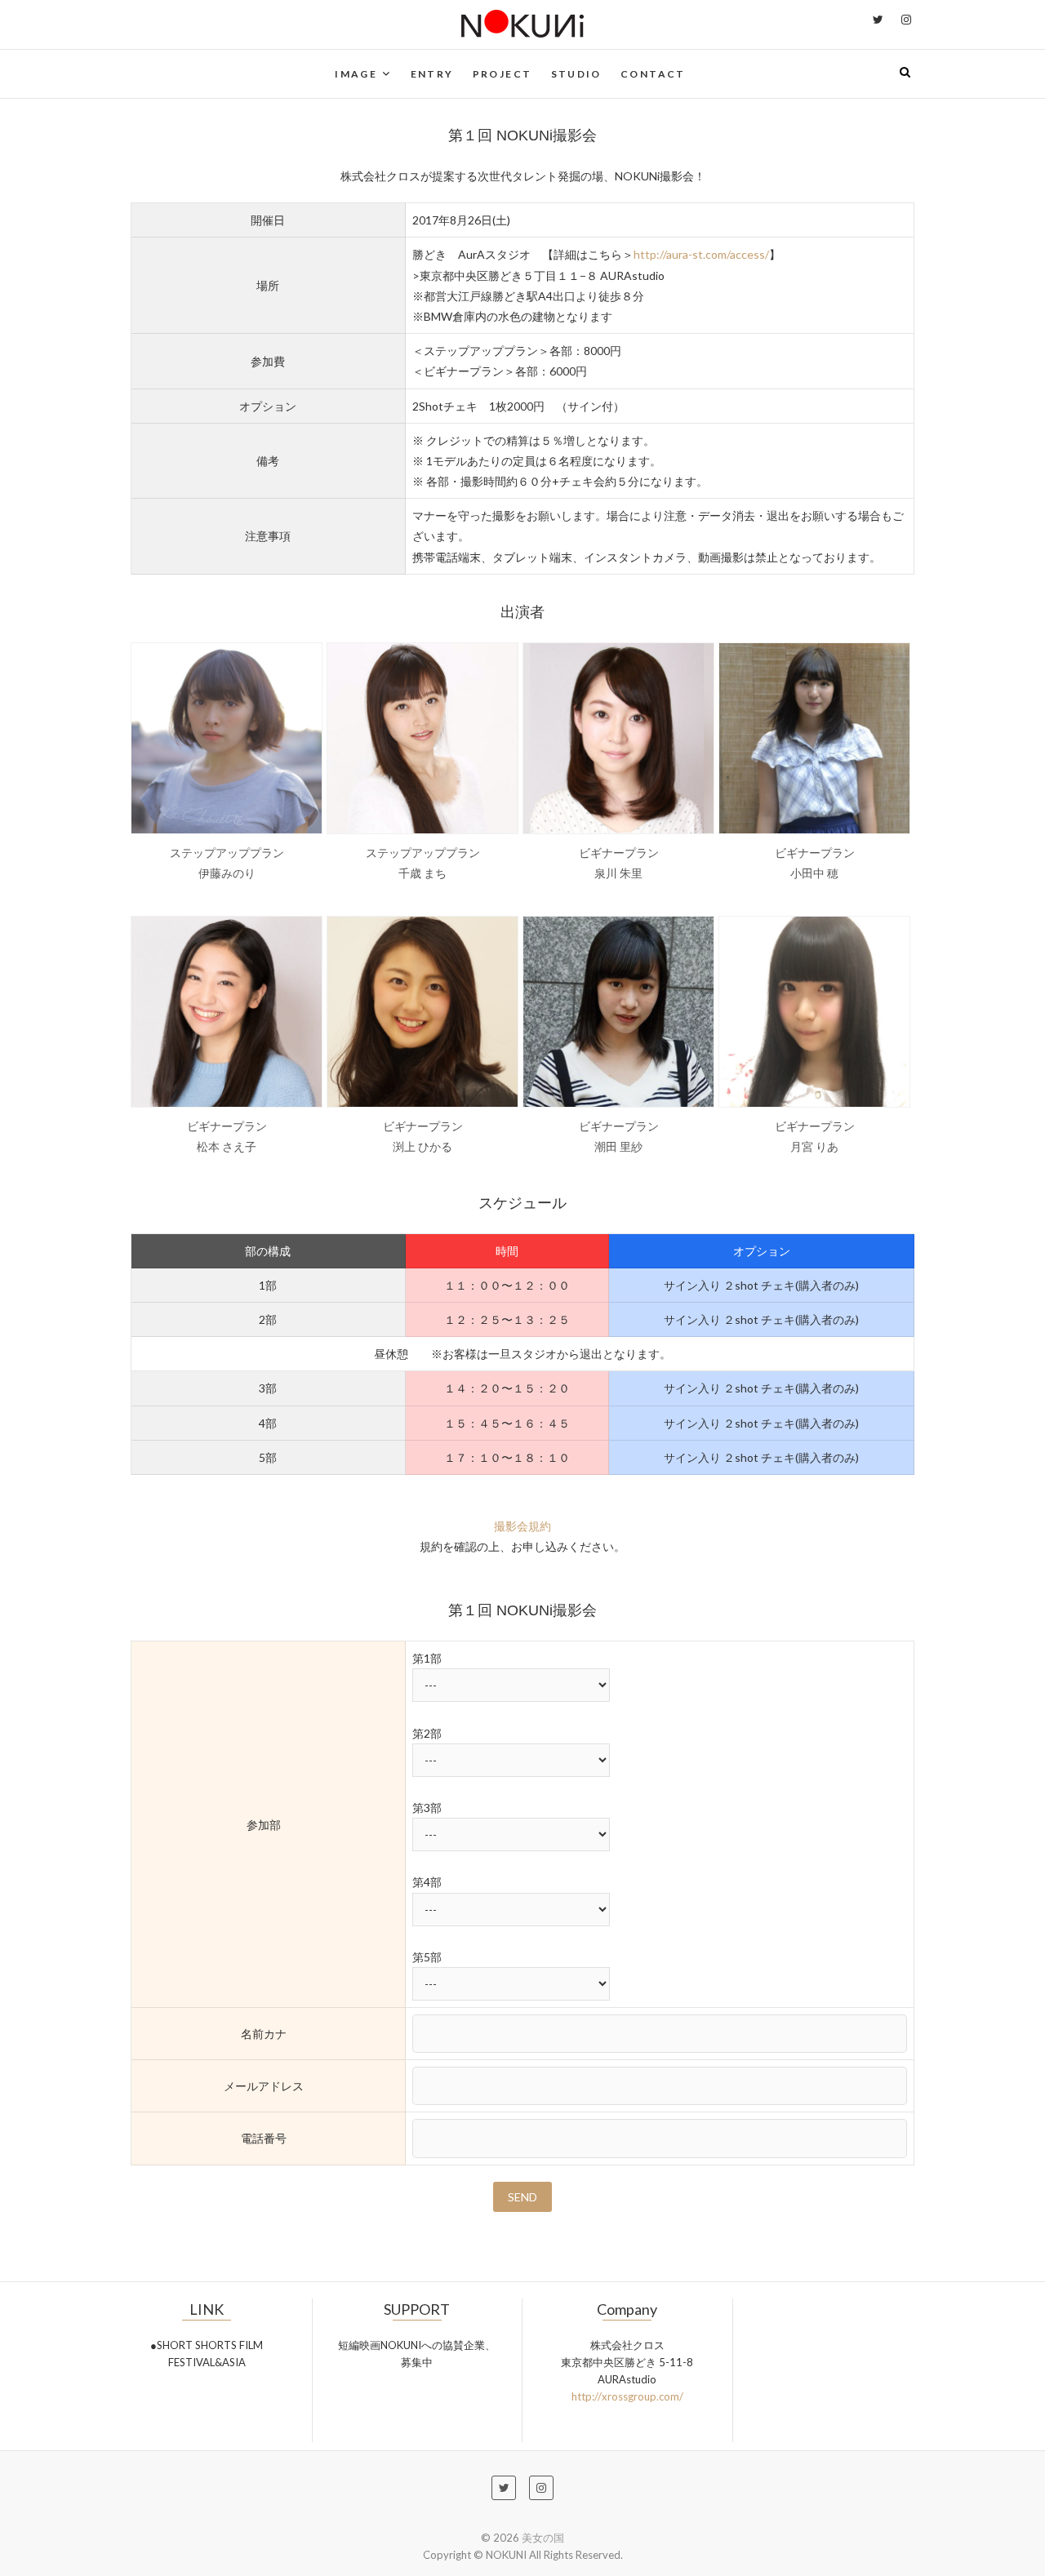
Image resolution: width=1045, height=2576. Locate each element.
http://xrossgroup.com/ (627, 2396)
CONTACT (653, 74)
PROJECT (502, 74)
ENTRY (432, 74)
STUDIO (576, 74)
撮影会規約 (522, 1526)
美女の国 (543, 2538)
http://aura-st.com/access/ (701, 254)
